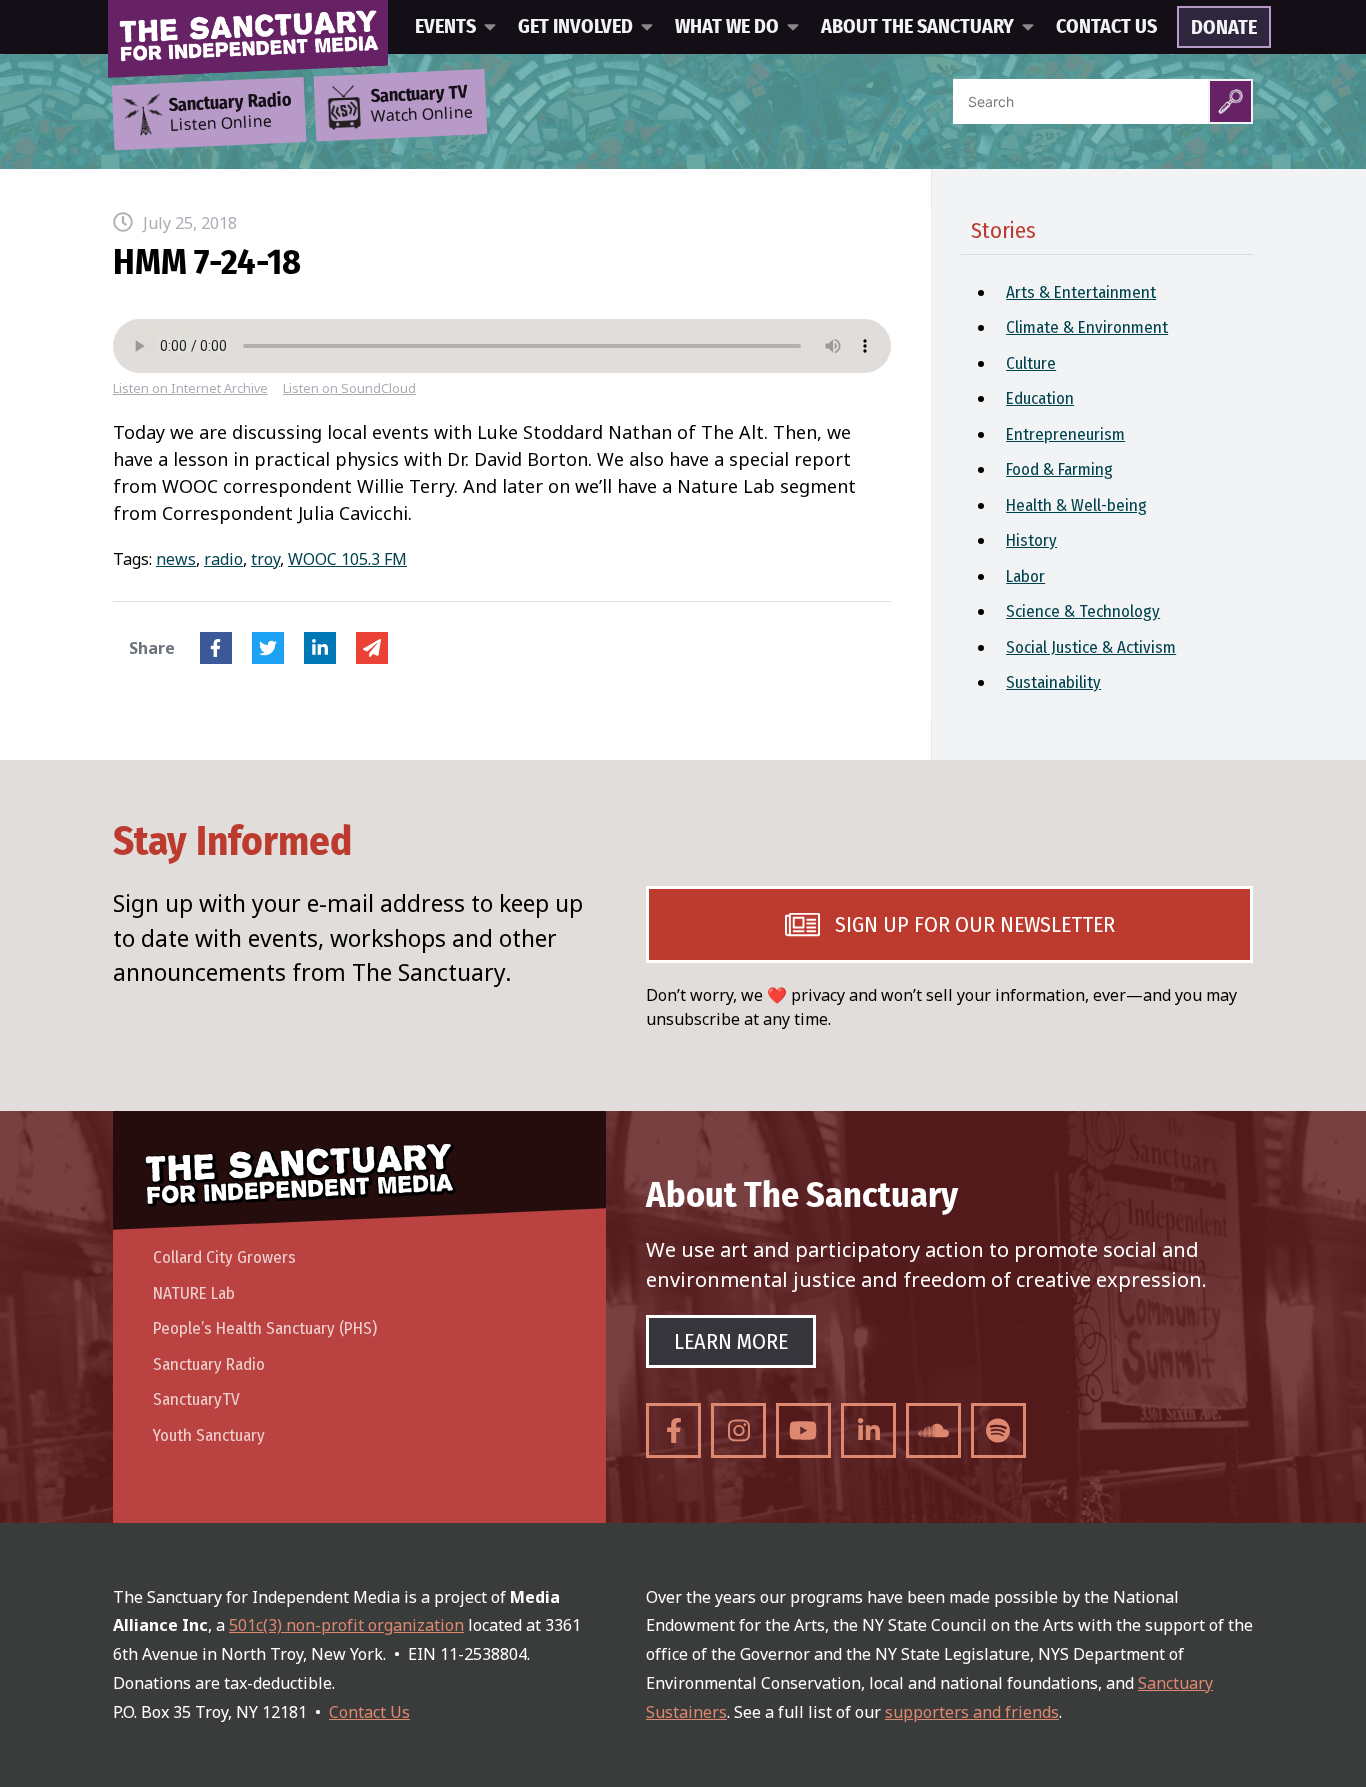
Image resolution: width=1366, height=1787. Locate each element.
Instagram (738, 1430)
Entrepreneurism (1065, 434)
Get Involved (575, 27)
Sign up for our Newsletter (975, 924)
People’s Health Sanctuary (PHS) (265, 1328)
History (1031, 540)
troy (265, 559)
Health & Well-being (1076, 505)
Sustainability (1053, 682)
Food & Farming (1059, 469)
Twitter (268, 648)
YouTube (803, 1430)
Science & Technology (1083, 611)
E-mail (372, 648)
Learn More (731, 1341)
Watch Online (422, 105)
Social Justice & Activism (1091, 647)
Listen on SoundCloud (349, 388)
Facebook (216, 648)
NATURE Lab (194, 1293)
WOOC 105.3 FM (347, 559)
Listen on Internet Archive (190, 388)
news (176, 559)
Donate (1224, 28)
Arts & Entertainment (1081, 292)
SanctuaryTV (196, 1399)
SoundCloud (933, 1430)
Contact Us (1106, 27)
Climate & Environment (1087, 327)
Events (445, 27)
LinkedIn (320, 648)
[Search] (1230, 101)
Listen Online (230, 113)
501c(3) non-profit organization (346, 1625)
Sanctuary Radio (209, 1364)
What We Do (727, 27)
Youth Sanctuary (209, 1435)
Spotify (998, 1430)
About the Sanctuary (917, 27)
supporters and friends (972, 1712)
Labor (1025, 576)
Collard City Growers (224, 1257)
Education (1040, 398)
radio (223, 559)
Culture (1031, 363)
